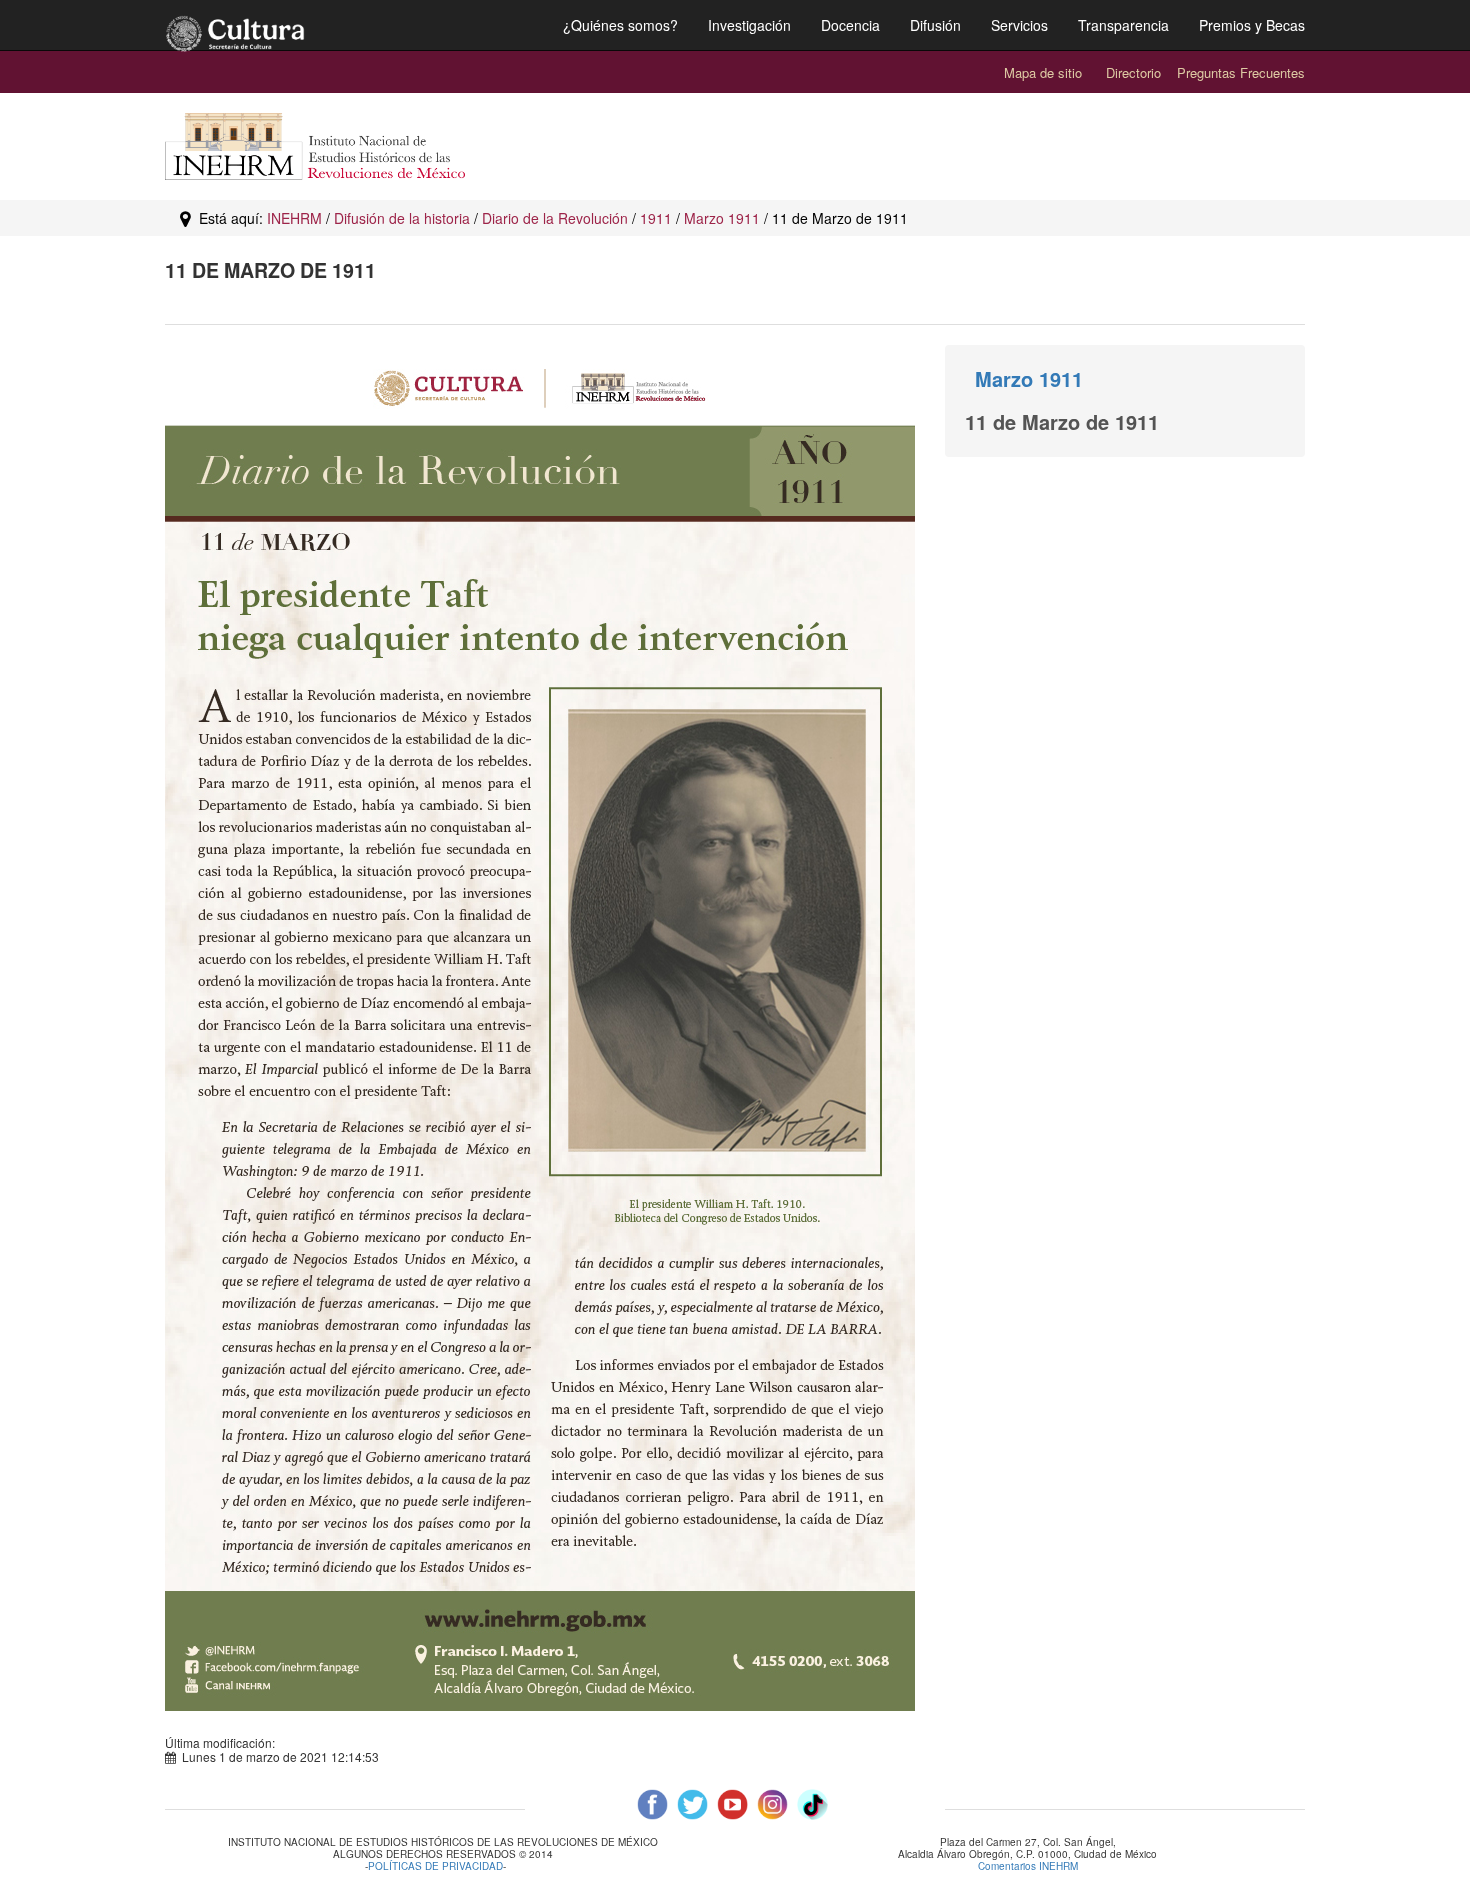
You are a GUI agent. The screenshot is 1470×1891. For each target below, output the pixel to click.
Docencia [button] (850, 25)
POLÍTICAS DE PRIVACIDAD (435, 1867)
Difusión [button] (935, 25)
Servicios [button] (1019, 25)
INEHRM (294, 218)
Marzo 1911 (722, 218)
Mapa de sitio (1043, 72)
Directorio (1133, 72)
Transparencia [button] (1123, 25)
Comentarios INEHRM (1028, 1866)
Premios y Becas (1252, 25)
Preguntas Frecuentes (1241, 72)
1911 (656, 218)
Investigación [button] (749, 25)
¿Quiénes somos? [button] (620, 25)
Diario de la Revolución (555, 218)
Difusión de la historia (402, 218)
